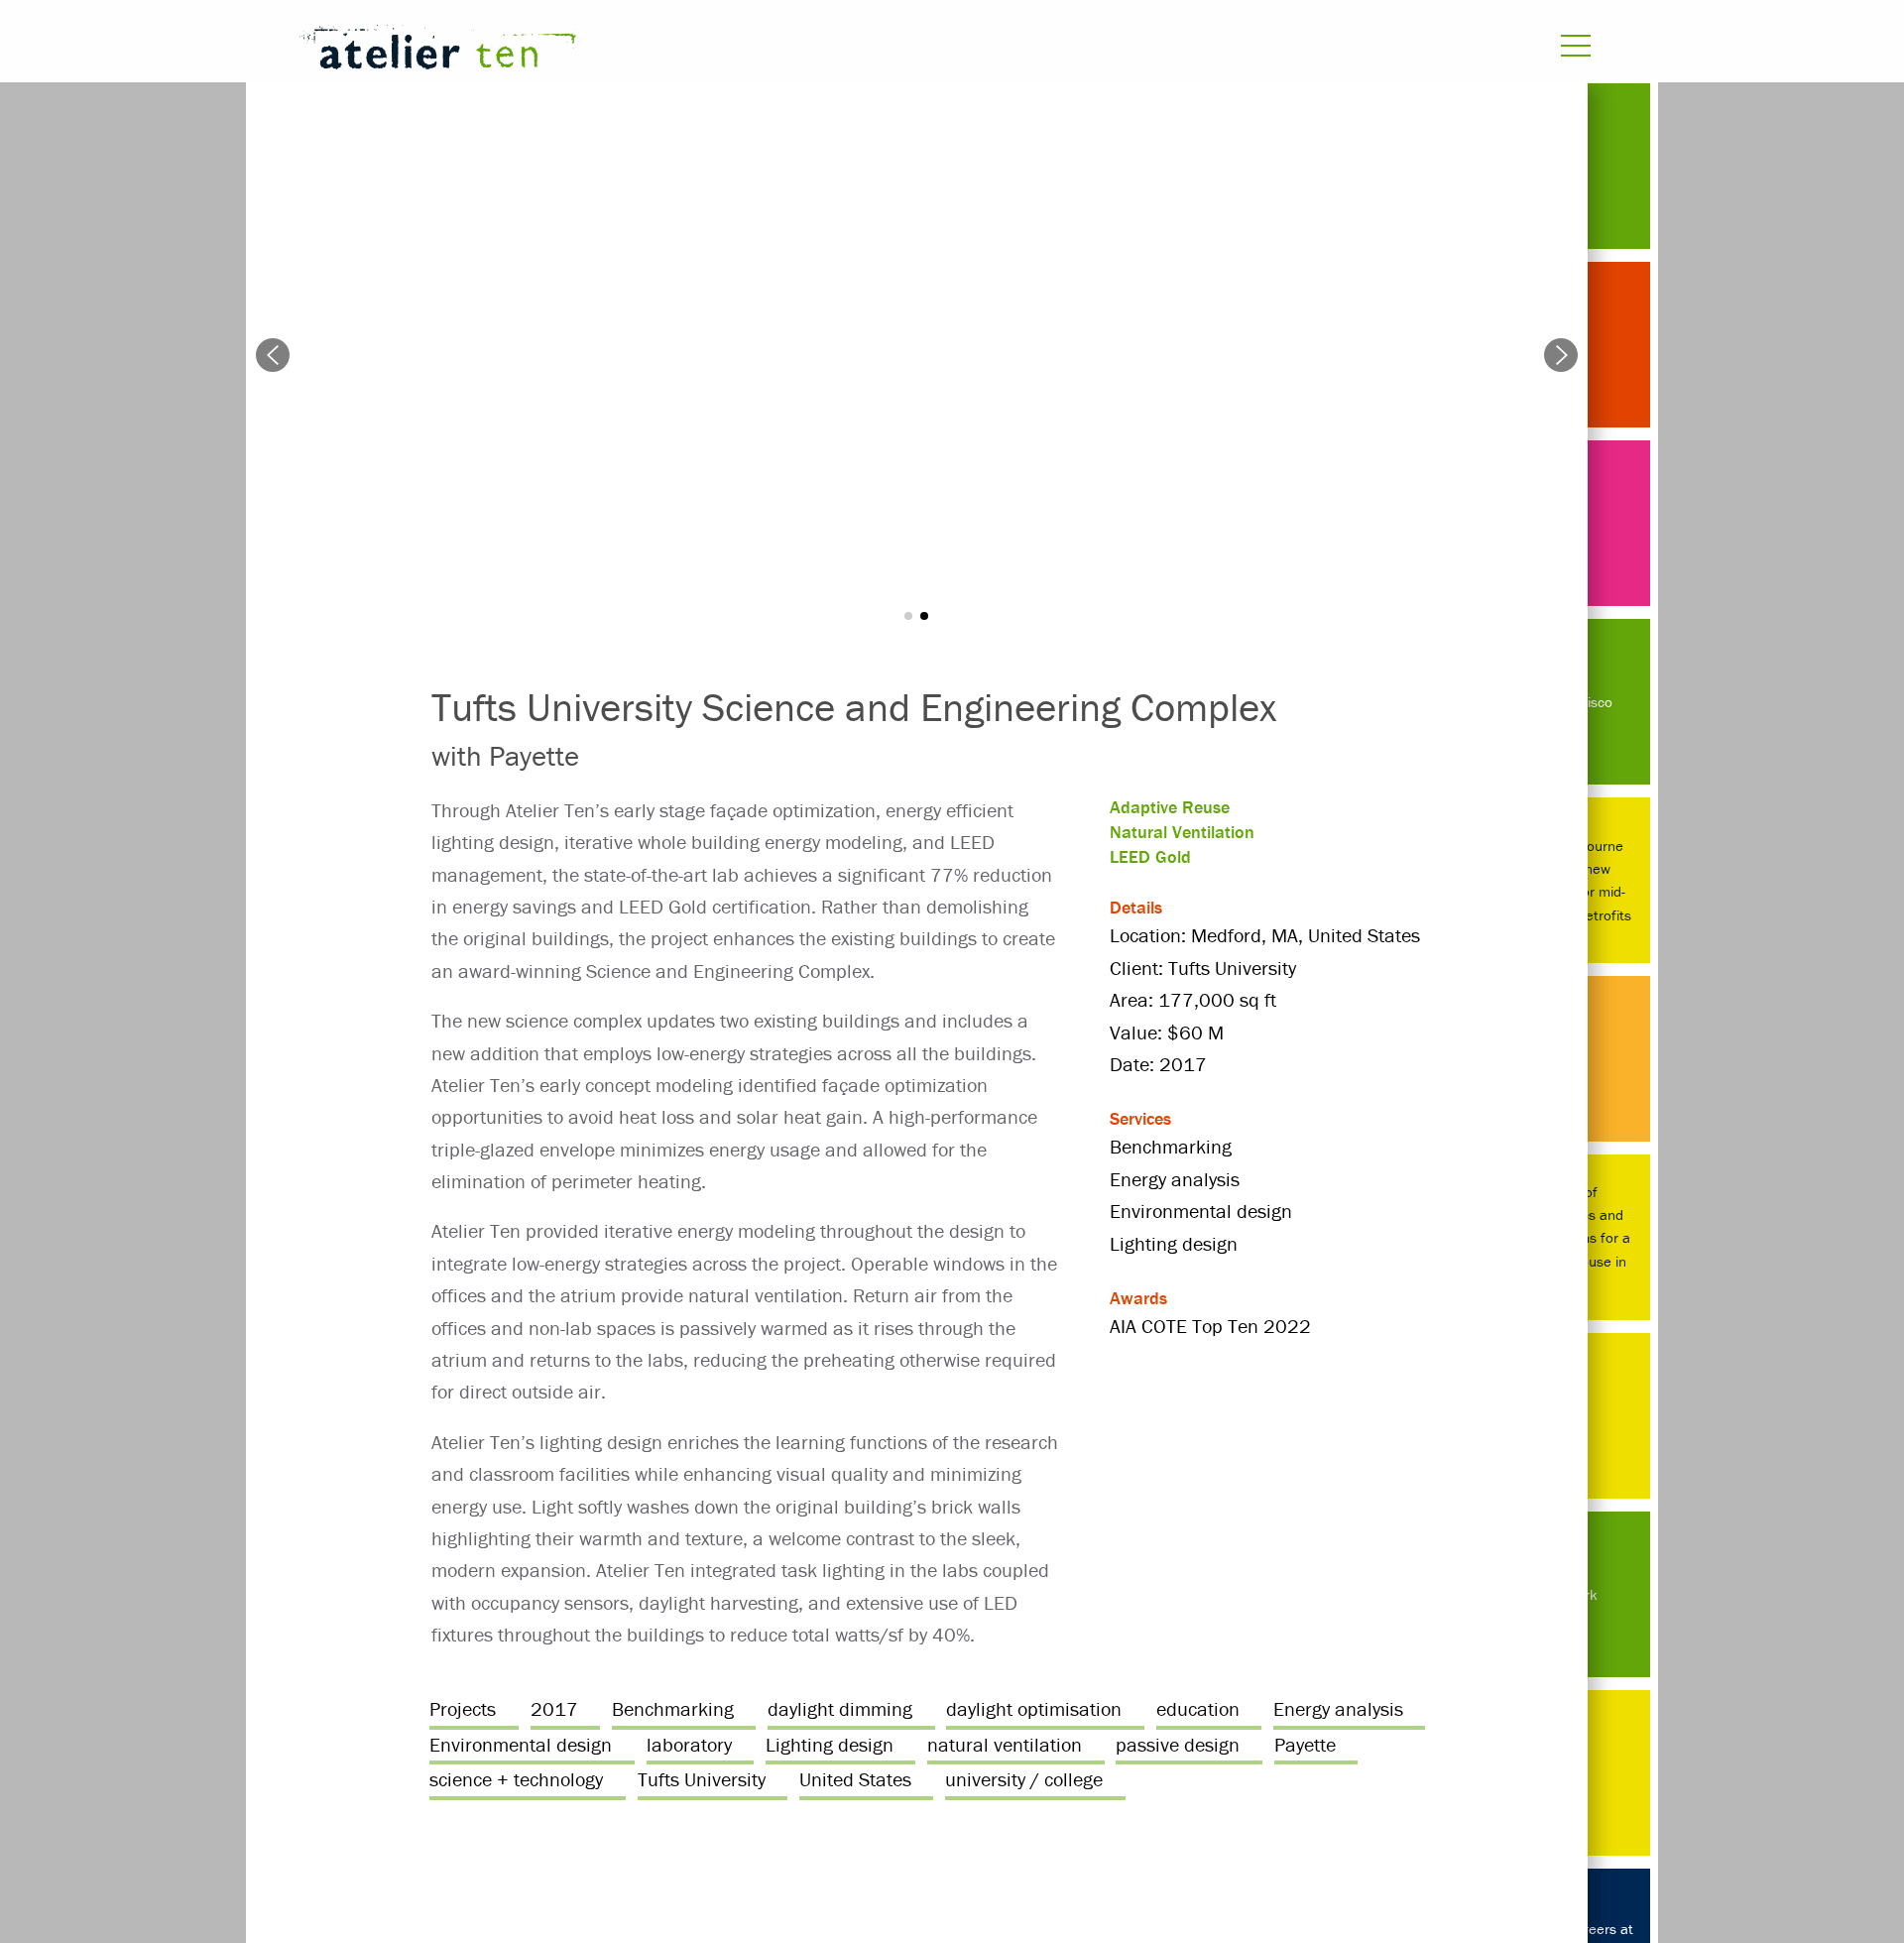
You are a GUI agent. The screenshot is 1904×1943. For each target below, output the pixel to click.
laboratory (689, 1744)
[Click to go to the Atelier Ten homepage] (710, 51)
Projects (463, 1708)
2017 (554, 1708)
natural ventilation (1005, 1744)
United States (855, 1779)
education (1198, 1708)
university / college (1024, 1779)
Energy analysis (1338, 1708)
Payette (1305, 1744)
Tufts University (702, 1779)
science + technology (516, 1779)
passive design (1178, 1744)
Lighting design (830, 1744)
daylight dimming (840, 1708)
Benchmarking (673, 1708)
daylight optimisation (1034, 1708)
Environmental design (521, 1744)
